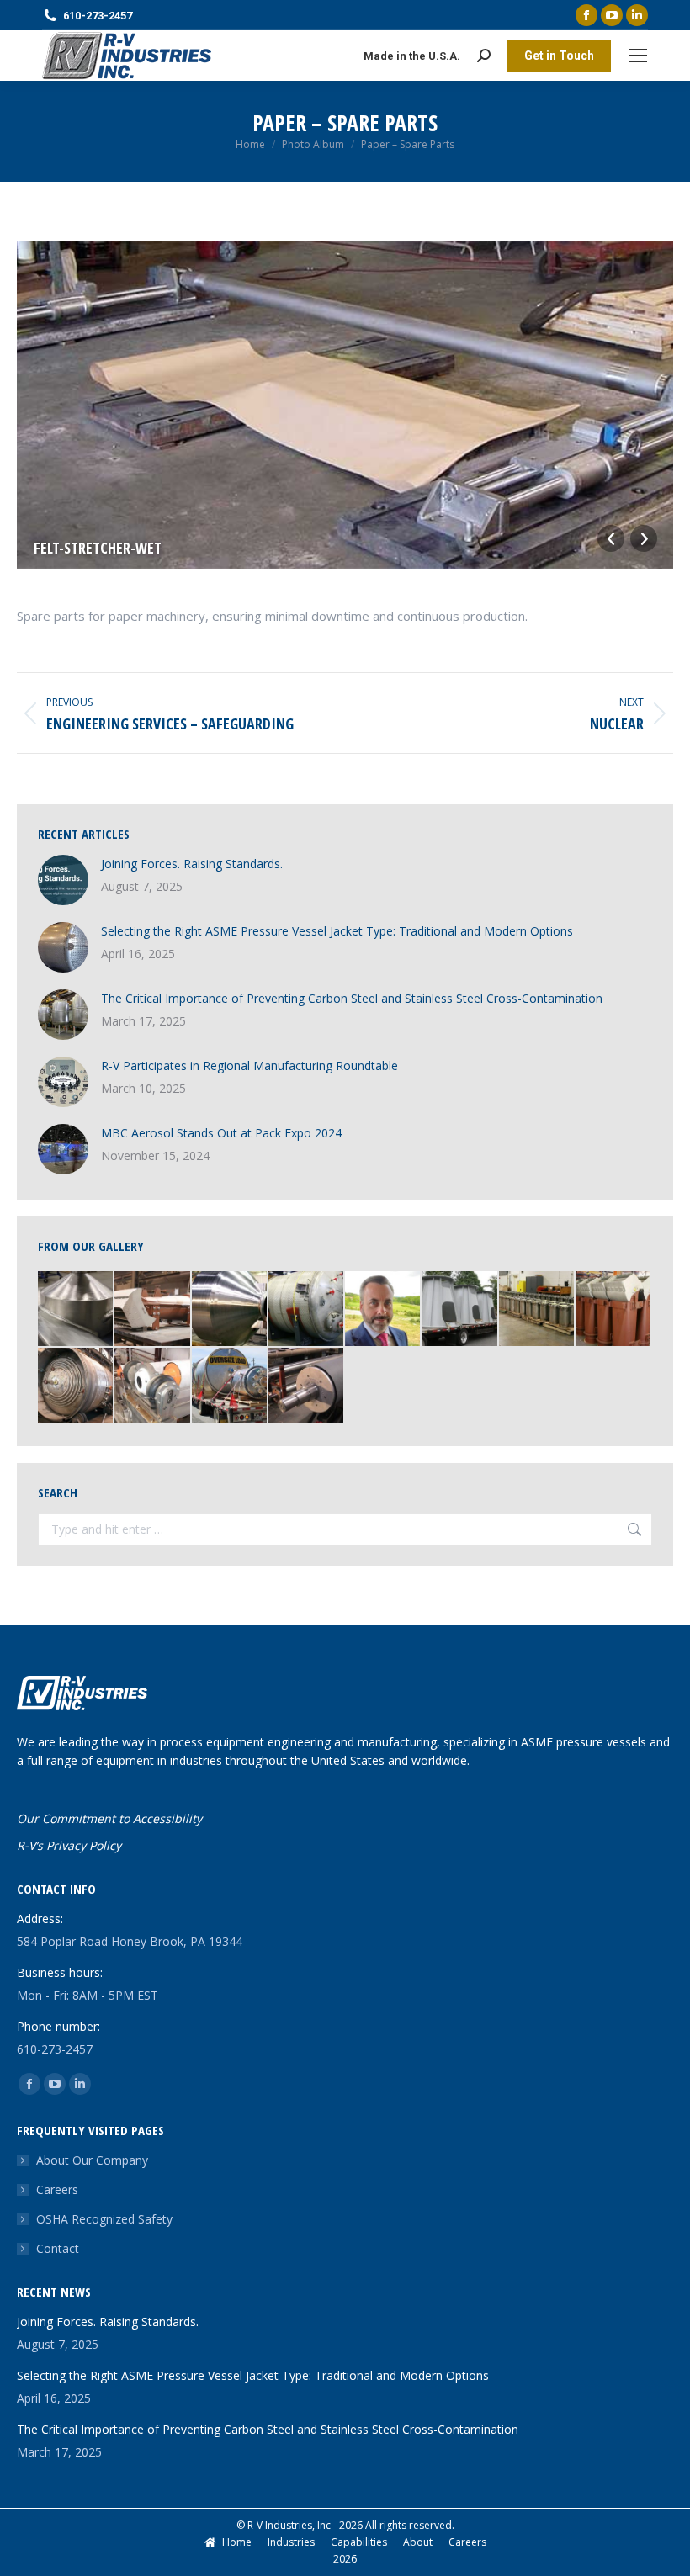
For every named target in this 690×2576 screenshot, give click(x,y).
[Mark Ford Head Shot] (383, 1309)
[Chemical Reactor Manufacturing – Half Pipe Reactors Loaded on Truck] (230, 1386)
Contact (58, 2248)
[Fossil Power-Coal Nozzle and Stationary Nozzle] (153, 1309)
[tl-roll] (307, 1386)
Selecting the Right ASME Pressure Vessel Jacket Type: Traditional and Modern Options (337, 931)
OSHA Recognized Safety (104, 2219)
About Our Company (92, 2160)
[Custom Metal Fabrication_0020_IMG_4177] (460, 1309)
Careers (57, 2189)
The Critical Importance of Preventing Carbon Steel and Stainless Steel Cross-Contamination (352, 998)
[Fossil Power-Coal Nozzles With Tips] (614, 1309)
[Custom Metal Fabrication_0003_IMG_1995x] (230, 1309)
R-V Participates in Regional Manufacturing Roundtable (249, 1065)
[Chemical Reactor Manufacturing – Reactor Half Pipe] (76, 1386)
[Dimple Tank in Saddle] (307, 1309)
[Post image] (63, 880)
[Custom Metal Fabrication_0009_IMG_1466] (76, 1309)
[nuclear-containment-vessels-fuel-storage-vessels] (537, 1309)
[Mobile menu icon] (638, 56)
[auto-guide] (153, 1386)
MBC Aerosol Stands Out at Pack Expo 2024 (221, 1133)
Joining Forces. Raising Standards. (192, 864)
